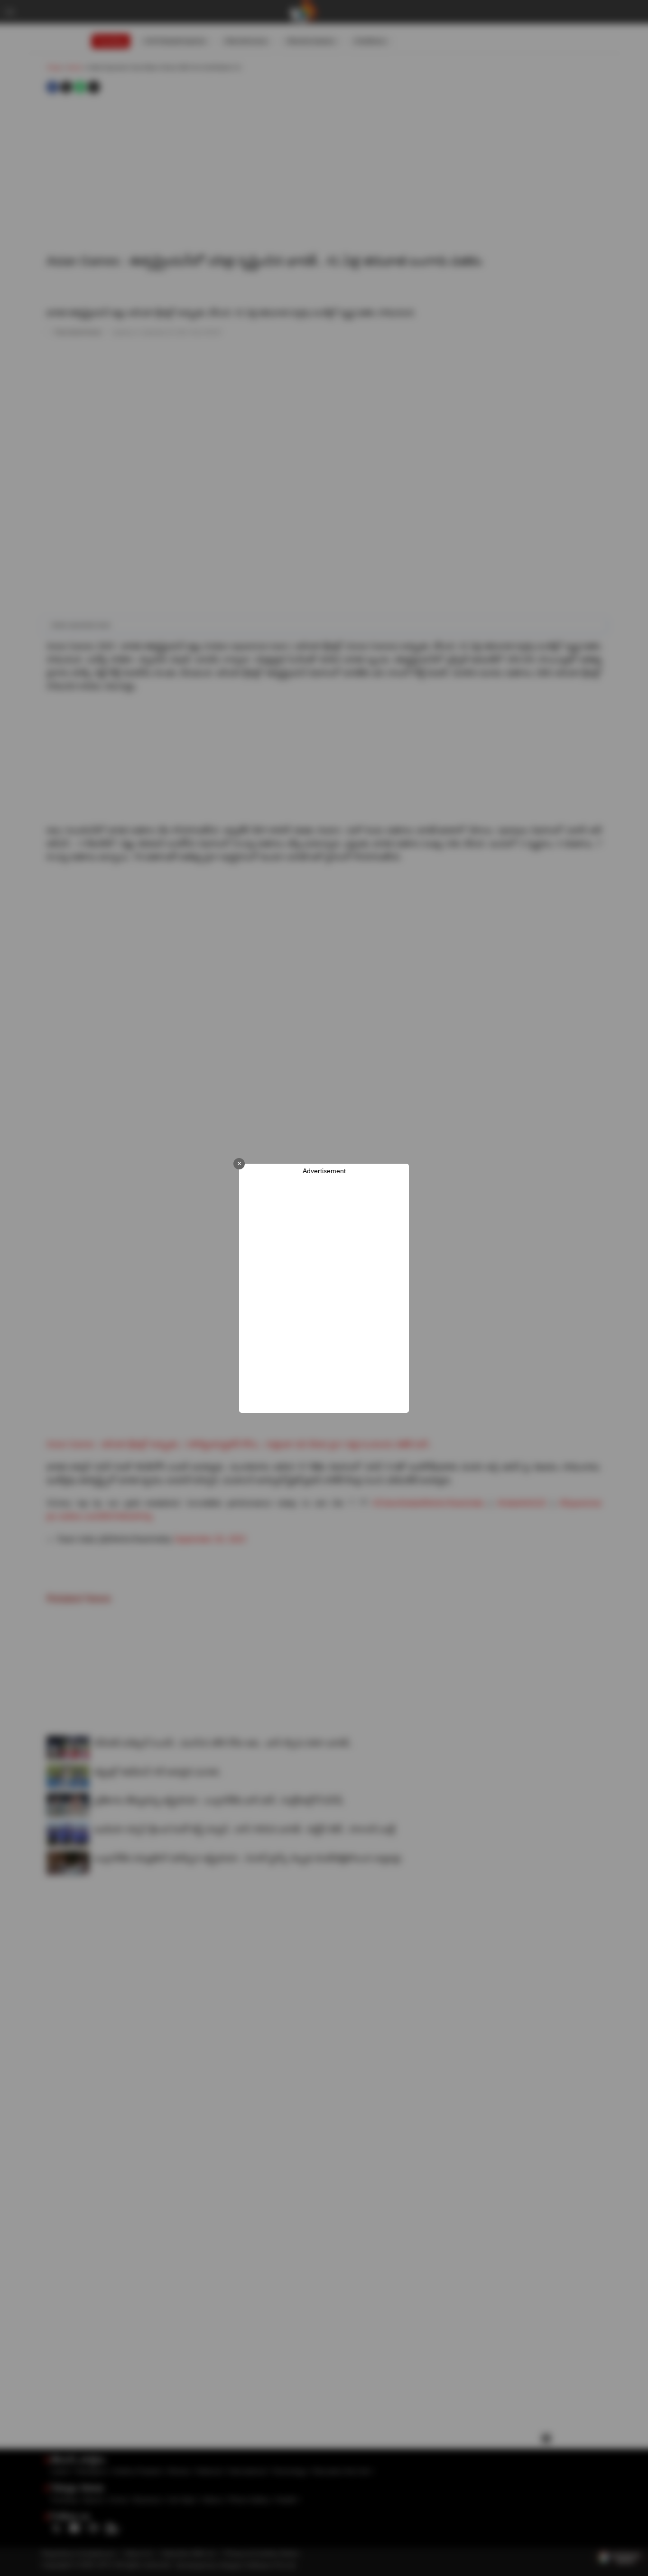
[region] (324, 1294)
